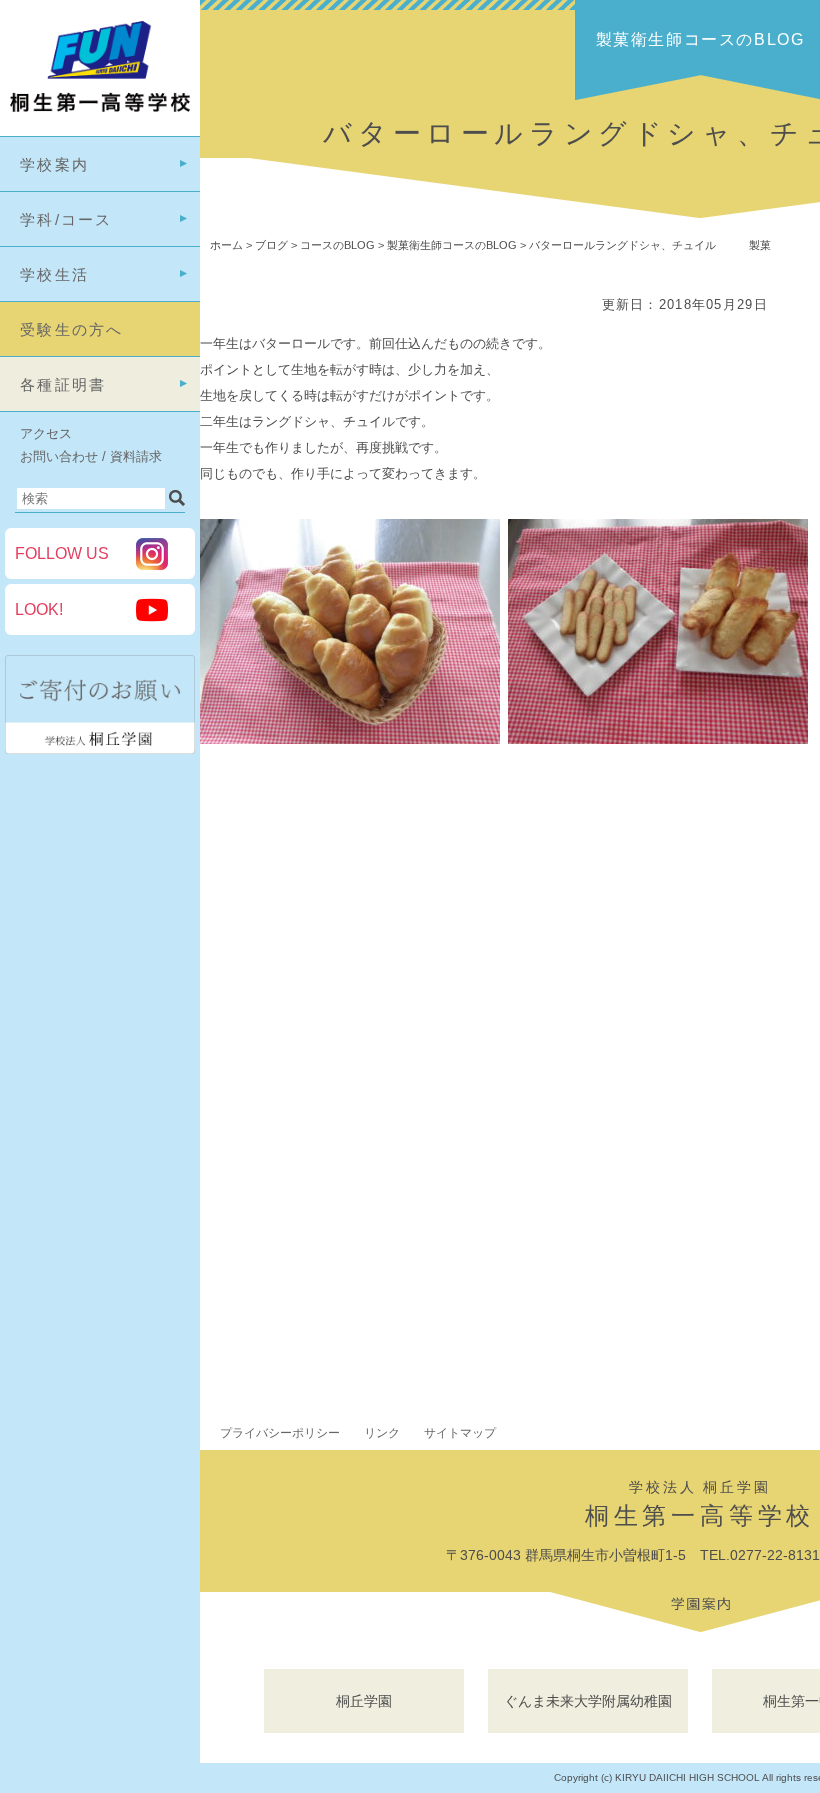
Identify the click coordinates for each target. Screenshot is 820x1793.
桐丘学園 (364, 1701)
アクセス (46, 433)
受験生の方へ (72, 329)
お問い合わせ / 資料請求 (91, 456)
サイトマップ (460, 1433)
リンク (382, 1433)
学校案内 (54, 164)
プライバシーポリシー (280, 1433)
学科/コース (66, 219)
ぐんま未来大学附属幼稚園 (588, 1701)
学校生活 (54, 274)
